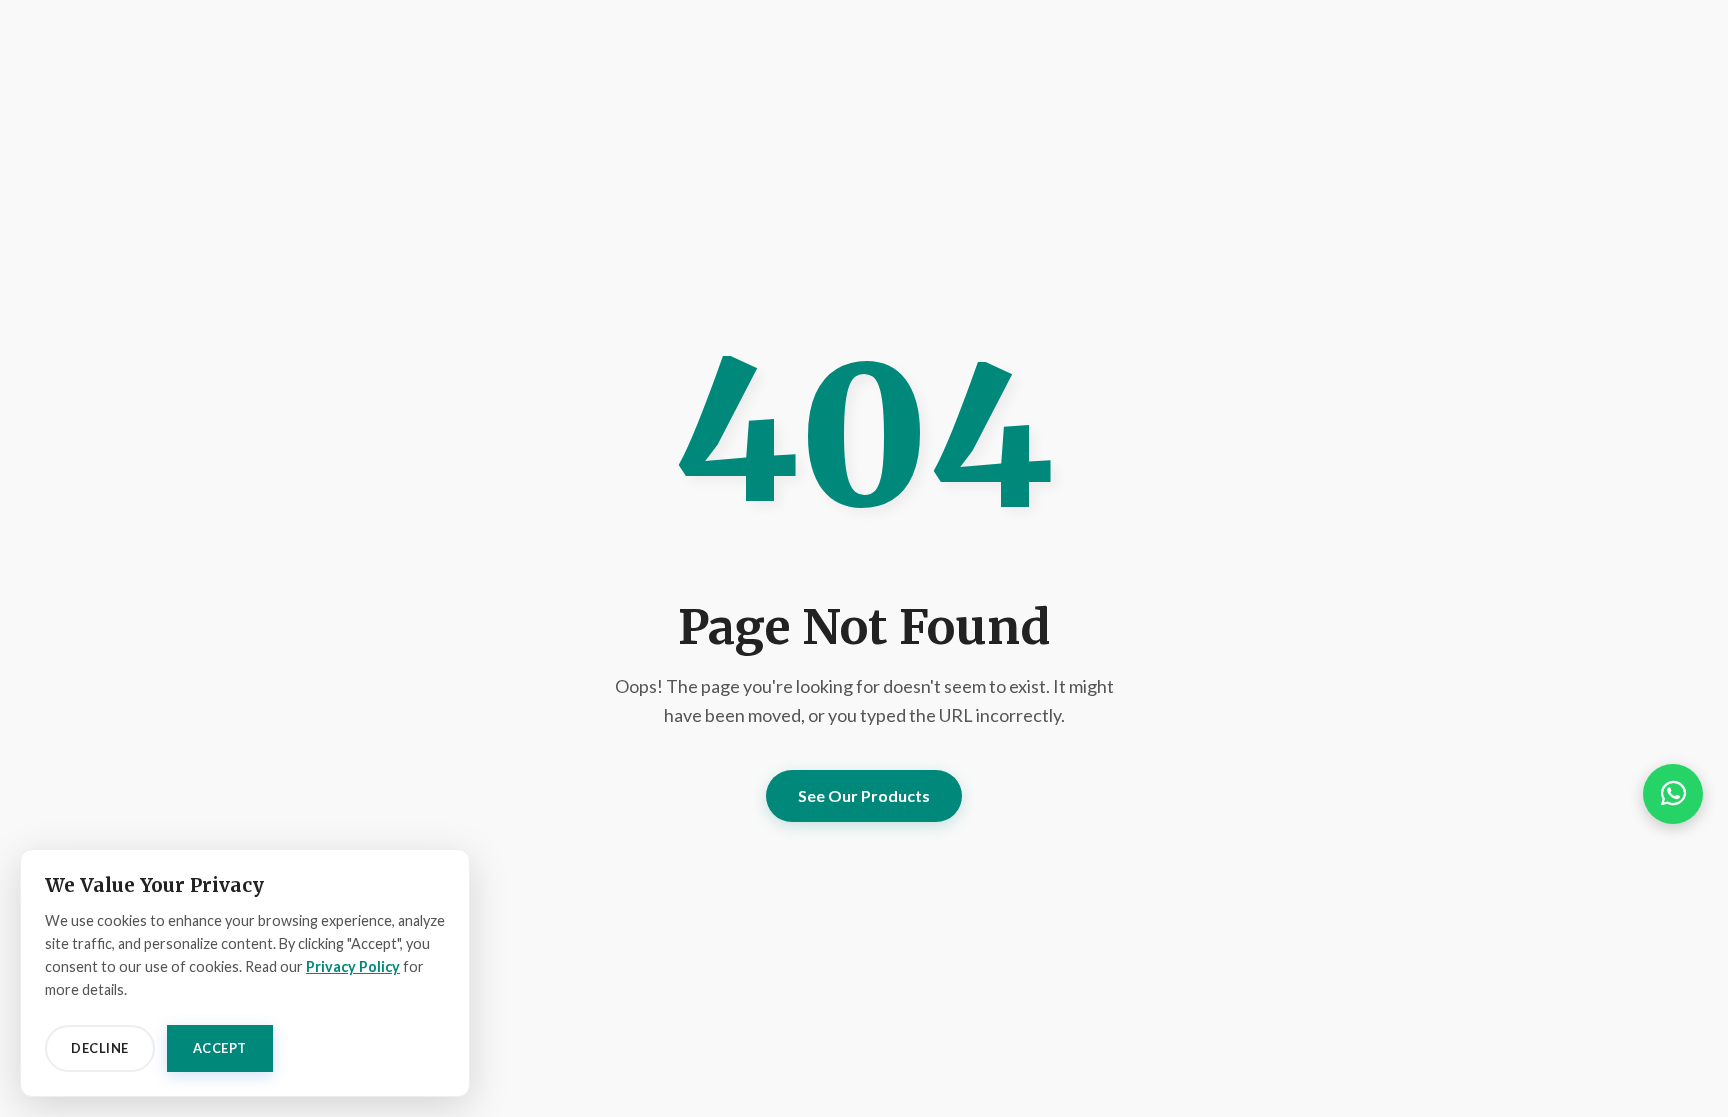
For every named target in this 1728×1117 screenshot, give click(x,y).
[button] (1673, 794)
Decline (100, 1048)
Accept (220, 1048)
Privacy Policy (353, 966)
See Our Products (864, 795)
